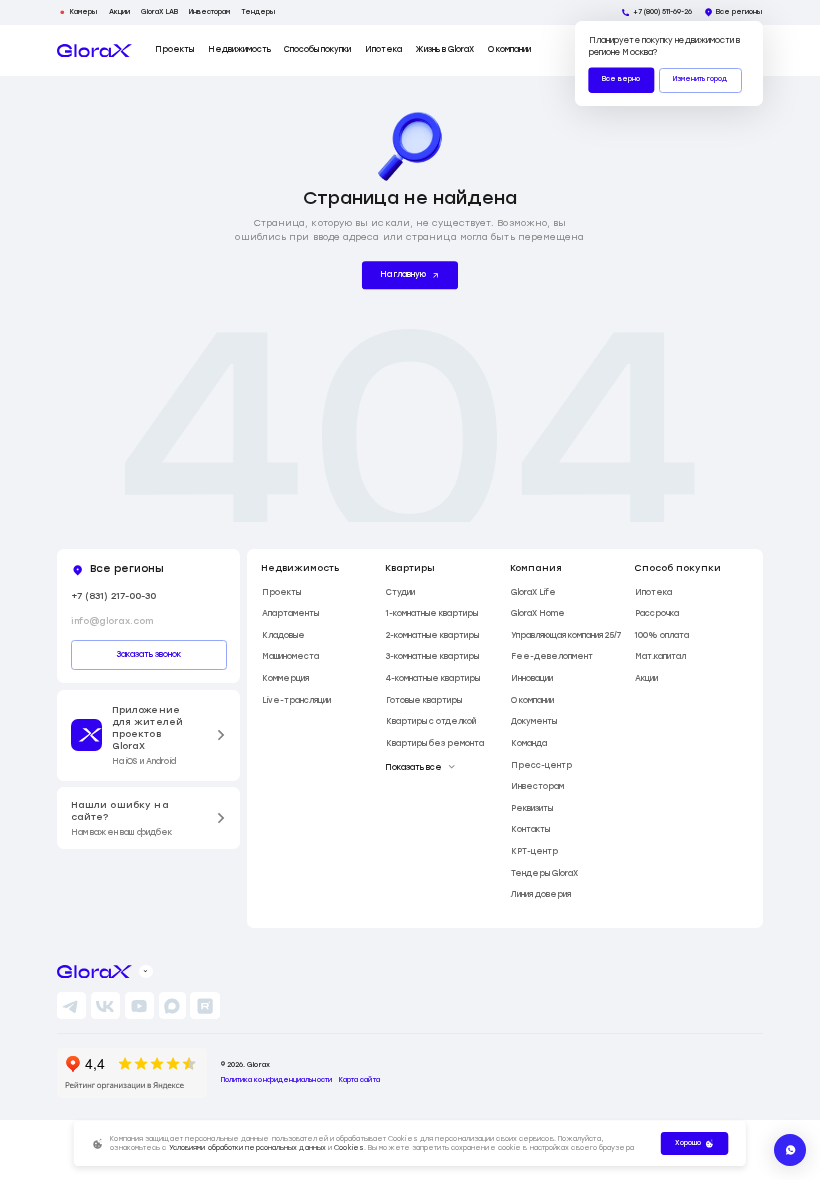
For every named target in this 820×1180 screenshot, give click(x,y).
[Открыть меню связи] (790, 1150)
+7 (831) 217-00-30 (113, 595)
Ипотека (383, 50)
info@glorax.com (112, 620)
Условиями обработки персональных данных (247, 1148)
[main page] (94, 51)
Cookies (349, 1148)
